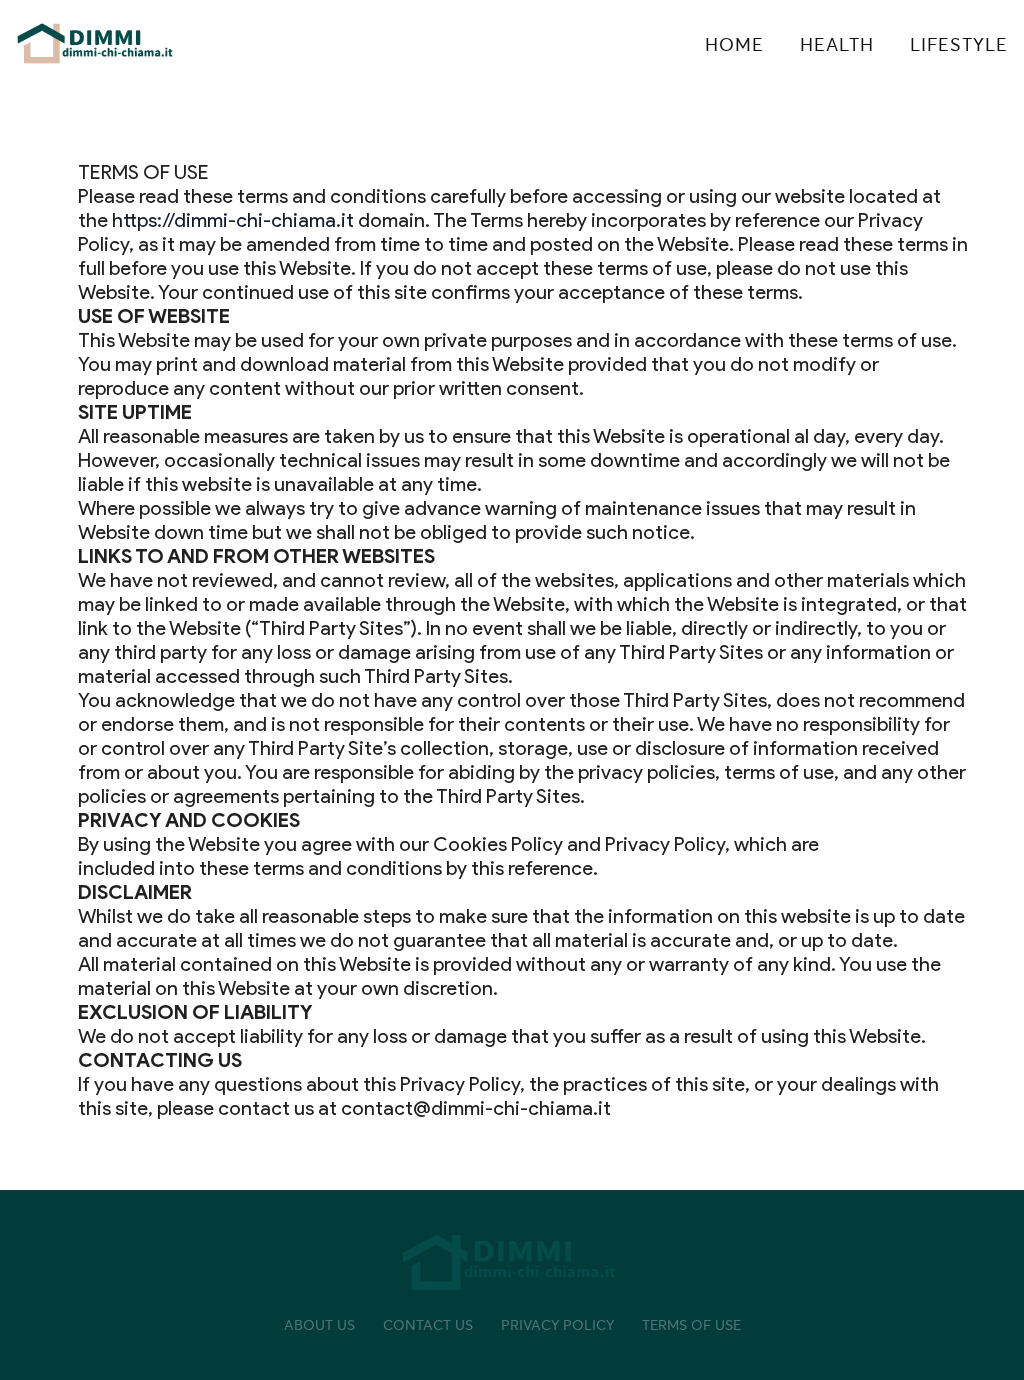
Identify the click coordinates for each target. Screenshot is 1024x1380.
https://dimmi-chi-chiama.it (233, 220)
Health (837, 44)
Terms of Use (691, 1325)
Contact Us (428, 1325)
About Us (319, 1325)
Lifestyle (959, 44)
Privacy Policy (557, 1325)
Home (734, 44)
